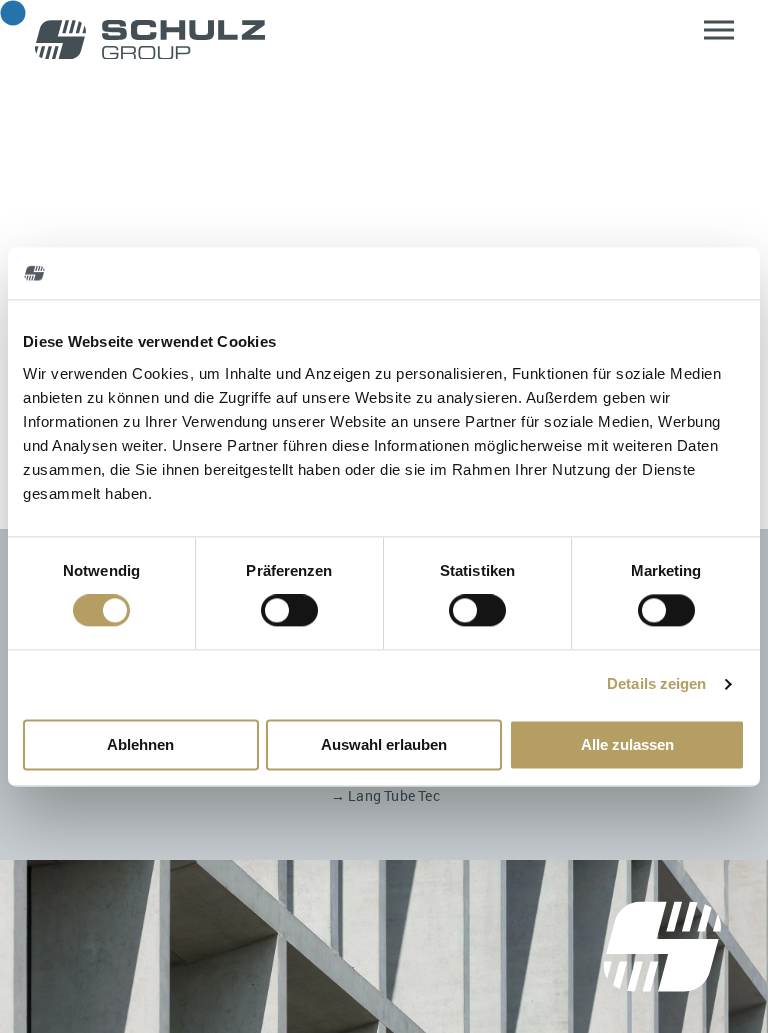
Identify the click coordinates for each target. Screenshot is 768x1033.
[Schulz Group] (150, 40)
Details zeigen (656, 684)
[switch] (289, 611)
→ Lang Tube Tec (385, 795)
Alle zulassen (627, 744)
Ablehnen (140, 744)
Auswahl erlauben (384, 744)
